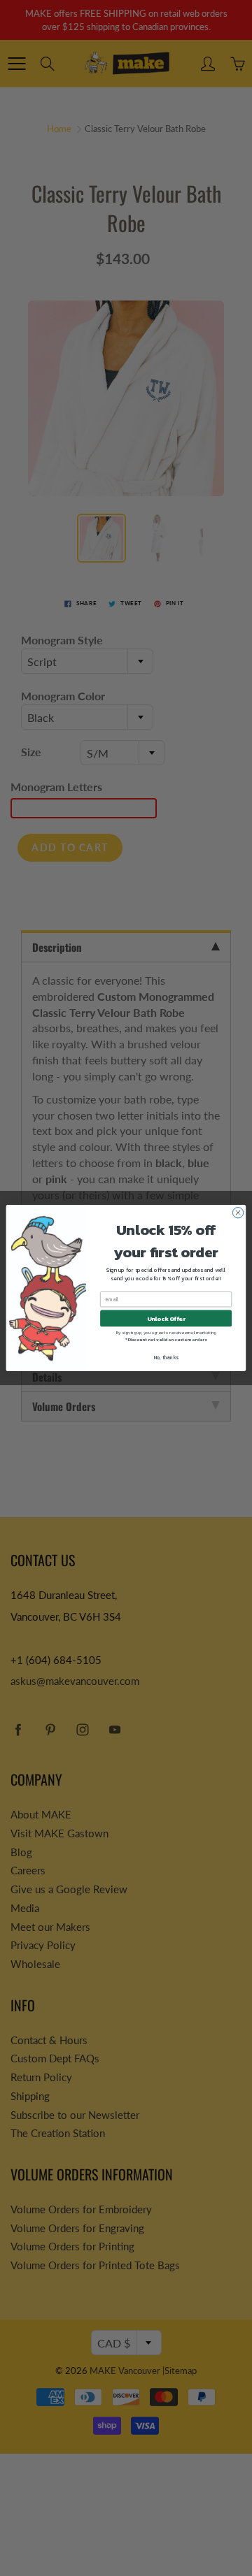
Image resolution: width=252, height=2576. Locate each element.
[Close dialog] (238, 1213)
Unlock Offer (166, 1318)
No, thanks (166, 1358)
